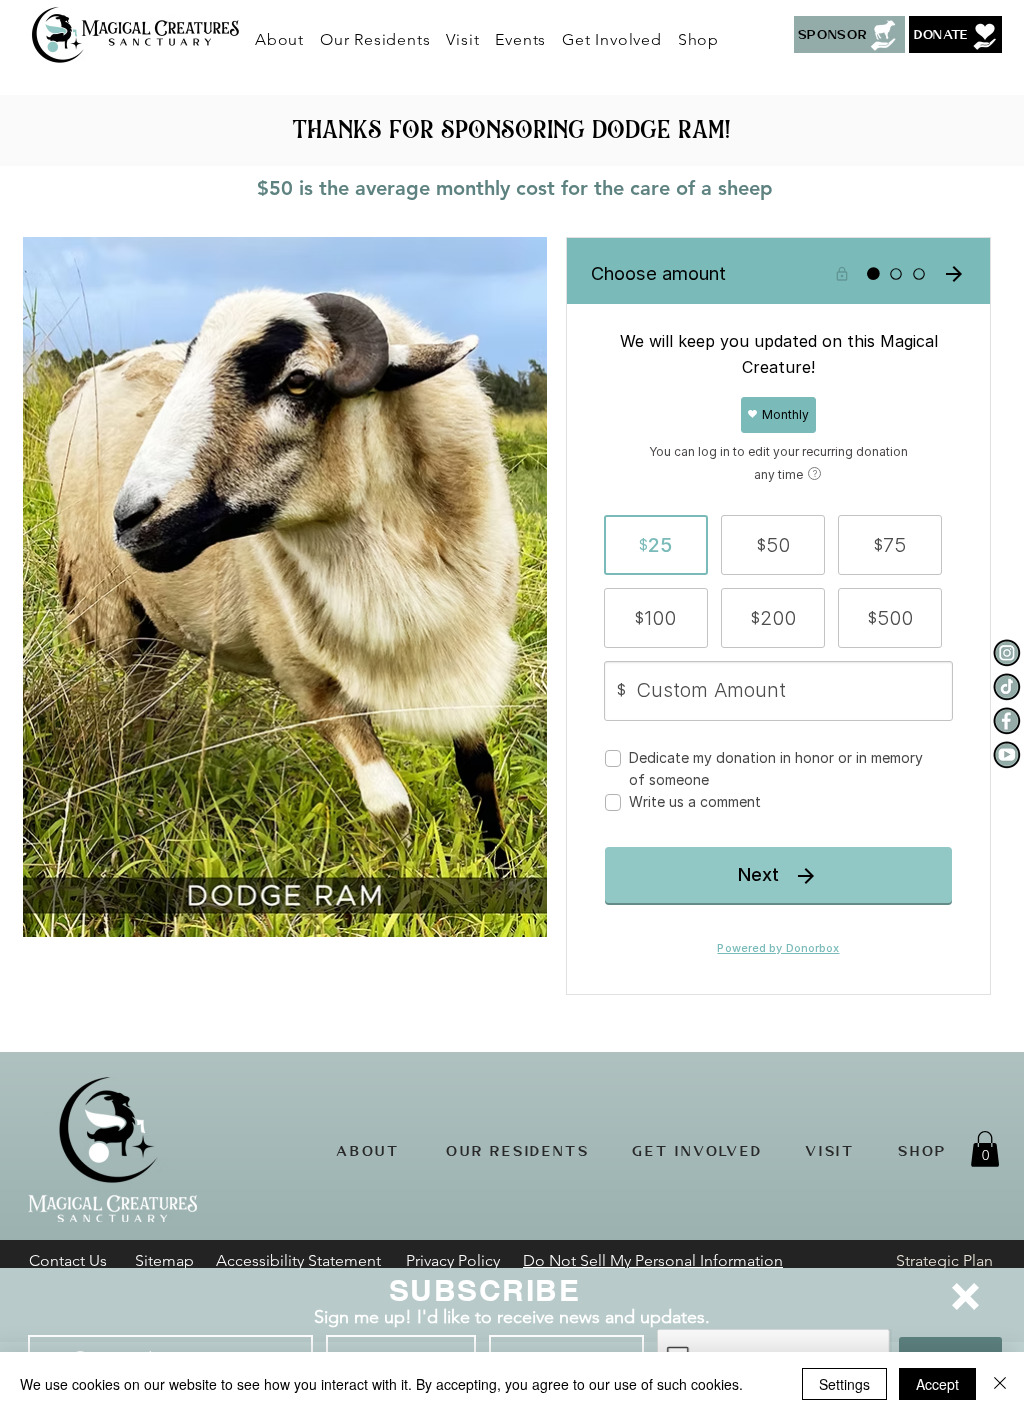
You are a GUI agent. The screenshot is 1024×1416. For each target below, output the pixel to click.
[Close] (1000, 1384)
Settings (844, 1384)
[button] (965, 1296)
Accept (937, 1384)
